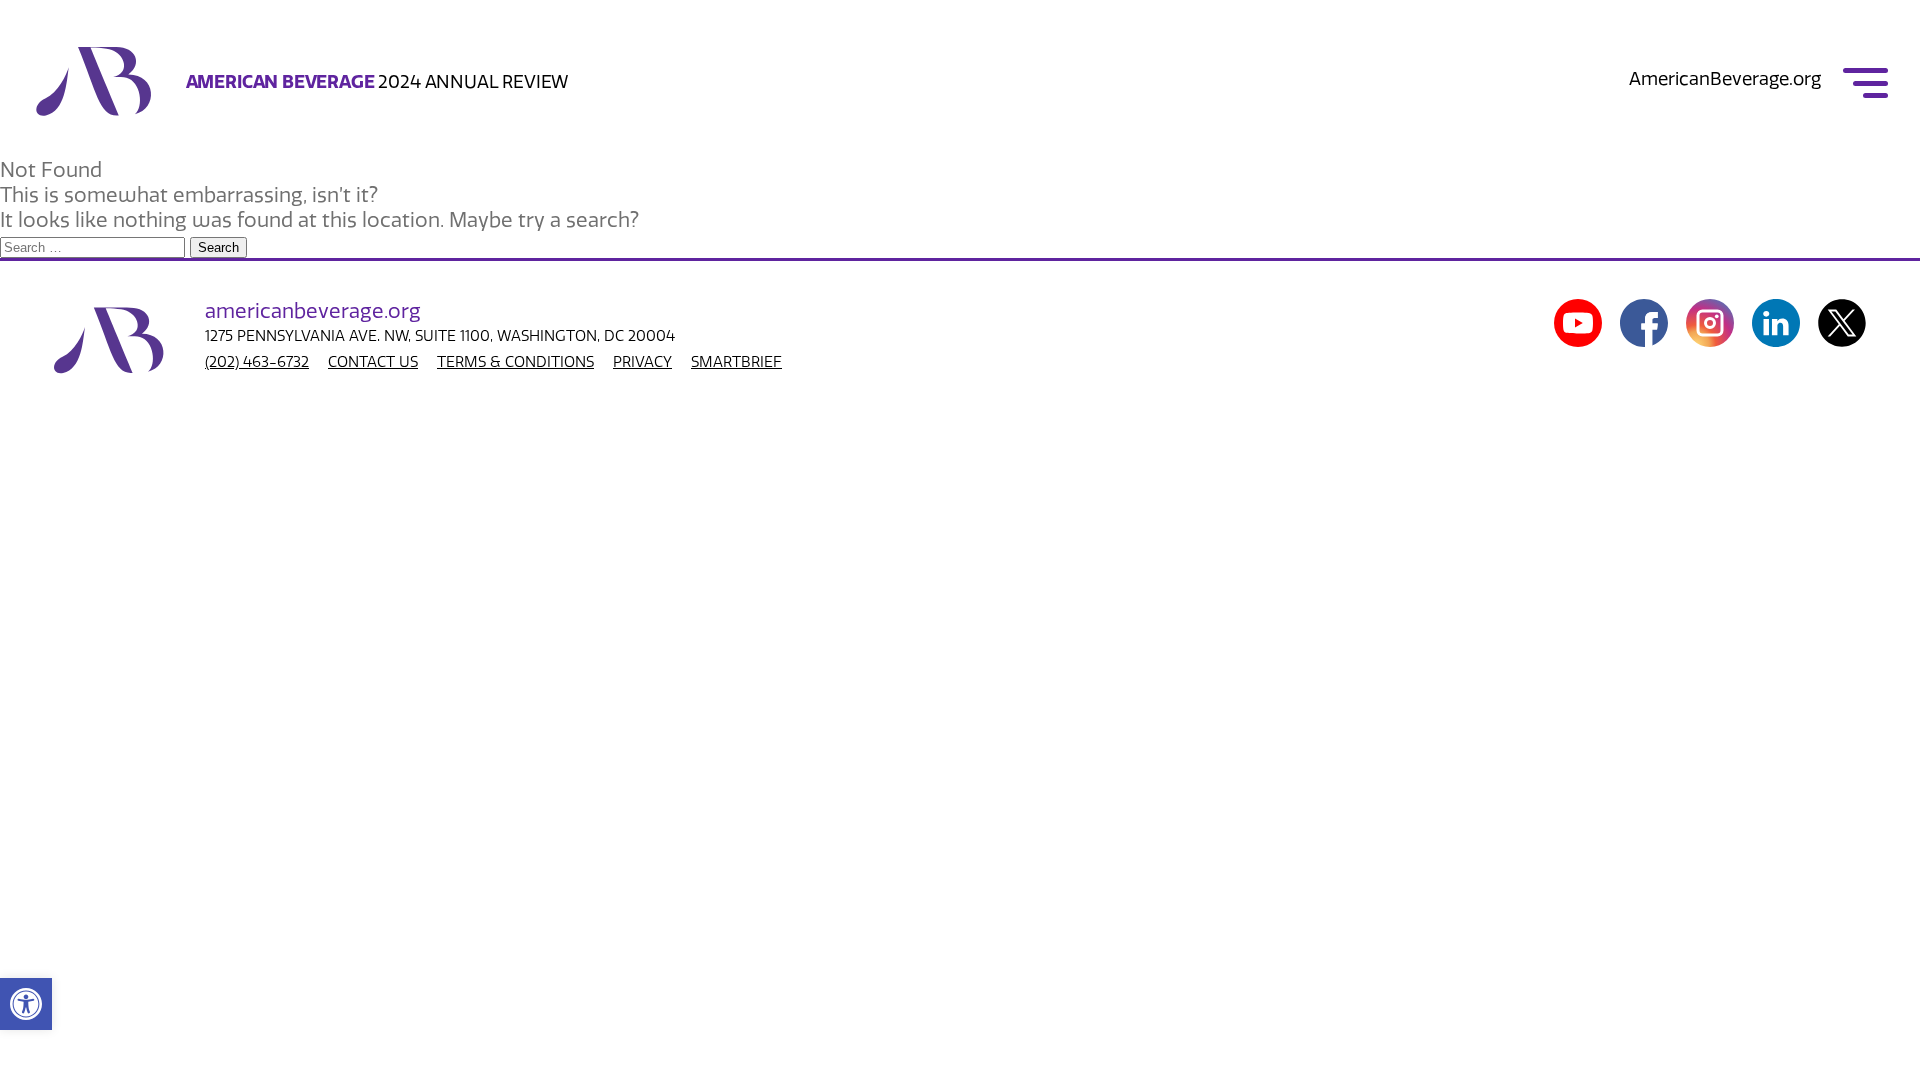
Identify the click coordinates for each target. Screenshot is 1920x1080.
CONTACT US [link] (373, 362)
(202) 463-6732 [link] (257, 362)
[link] (26, 1004)
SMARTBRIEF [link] (736, 362)
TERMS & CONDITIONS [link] (515, 362)
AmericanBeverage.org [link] (1725, 79)
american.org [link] (313, 311)
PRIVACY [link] (642, 362)
